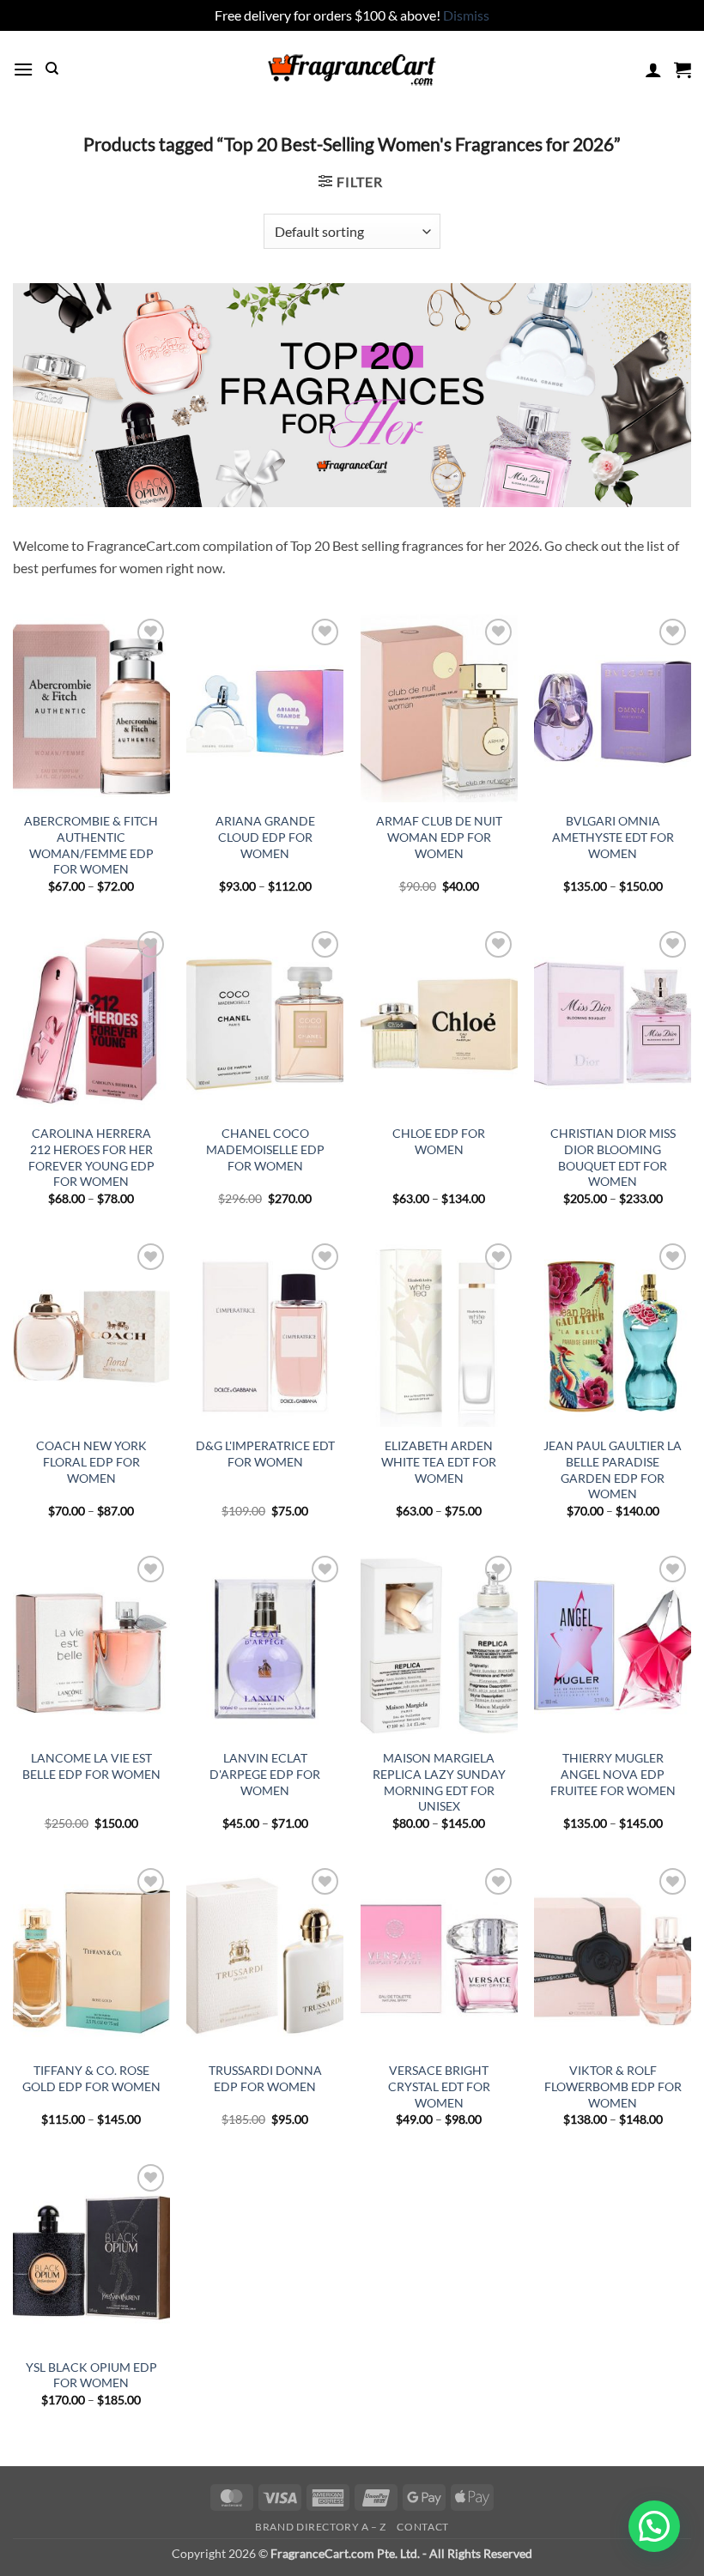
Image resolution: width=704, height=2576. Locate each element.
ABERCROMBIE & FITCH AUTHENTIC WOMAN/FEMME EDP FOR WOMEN (91, 845)
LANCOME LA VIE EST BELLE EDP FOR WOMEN (91, 1766)
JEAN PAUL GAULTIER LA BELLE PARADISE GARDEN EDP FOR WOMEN (613, 1469)
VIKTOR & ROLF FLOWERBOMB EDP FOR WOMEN (613, 2086)
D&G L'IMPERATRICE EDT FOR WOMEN (265, 1454)
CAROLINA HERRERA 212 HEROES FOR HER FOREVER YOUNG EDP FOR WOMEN (91, 1157)
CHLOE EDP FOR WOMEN (439, 1141)
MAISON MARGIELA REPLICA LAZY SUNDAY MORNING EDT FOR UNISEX (439, 1782)
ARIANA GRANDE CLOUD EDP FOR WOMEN (265, 837)
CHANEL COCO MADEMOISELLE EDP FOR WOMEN (265, 1149)
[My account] (653, 70)
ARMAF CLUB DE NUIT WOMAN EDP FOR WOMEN (439, 837)
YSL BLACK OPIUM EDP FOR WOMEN (91, 2375)
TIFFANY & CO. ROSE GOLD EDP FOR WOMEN (91, 2078)
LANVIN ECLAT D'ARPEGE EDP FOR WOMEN (265, 1774)
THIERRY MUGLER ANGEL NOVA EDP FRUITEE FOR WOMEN (613, 1774)
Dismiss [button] (466, 15)
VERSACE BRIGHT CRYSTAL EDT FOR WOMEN (439, 2086)
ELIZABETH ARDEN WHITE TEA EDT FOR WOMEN (439, 1461)
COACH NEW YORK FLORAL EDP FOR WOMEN (91, 1461)
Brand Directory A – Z (321, 2527)
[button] (23, 69)
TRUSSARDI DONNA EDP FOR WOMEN (265, 2078)
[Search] (52, 69)
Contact (422, 2527)
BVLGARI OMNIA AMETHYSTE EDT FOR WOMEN (613, 837)
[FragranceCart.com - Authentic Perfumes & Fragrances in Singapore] (352, 70)
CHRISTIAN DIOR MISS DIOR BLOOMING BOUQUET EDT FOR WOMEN (613, 1157)
